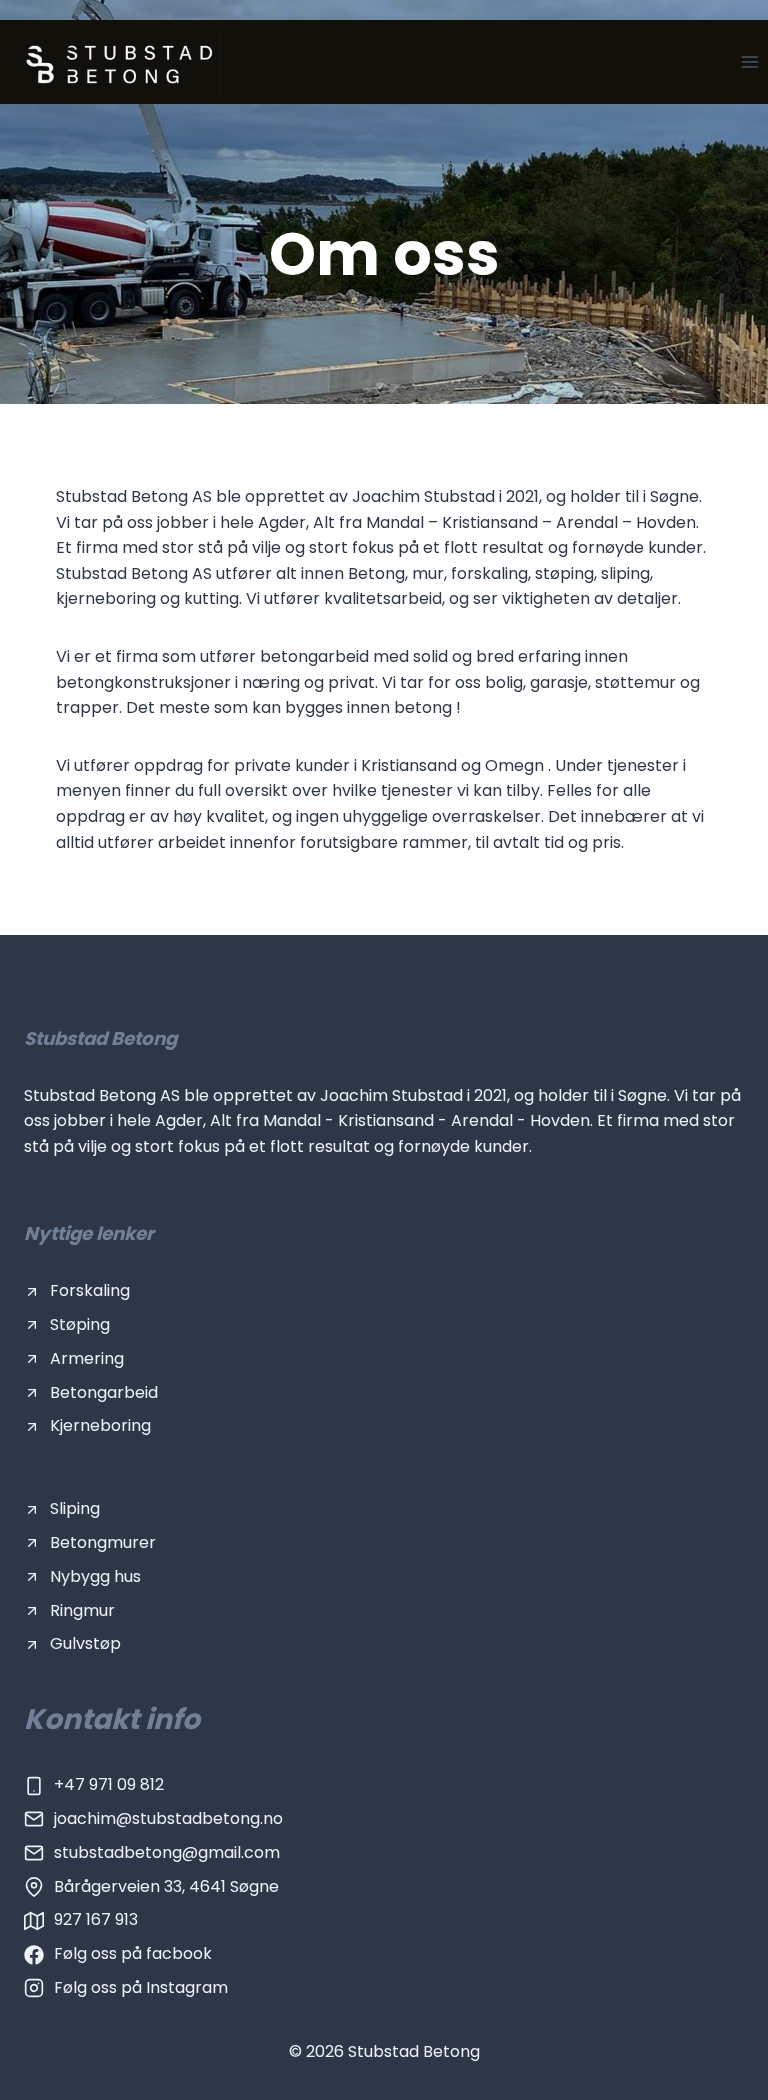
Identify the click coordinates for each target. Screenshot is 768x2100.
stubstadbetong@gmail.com (167, 1852)
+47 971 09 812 (109, 1784)
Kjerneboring (100, 1425)
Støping (80, 1324)
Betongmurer (103, 1542)
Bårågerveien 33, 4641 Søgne (166, 1886)
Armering (87, 1358)
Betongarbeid (104, 1392)
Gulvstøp (85, 1643)
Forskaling (90, 1290)
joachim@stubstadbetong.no (168, 1818)
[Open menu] (749, 61)
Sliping (75, 1508)
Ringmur (82, 1610)
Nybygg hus (95, 1576)
